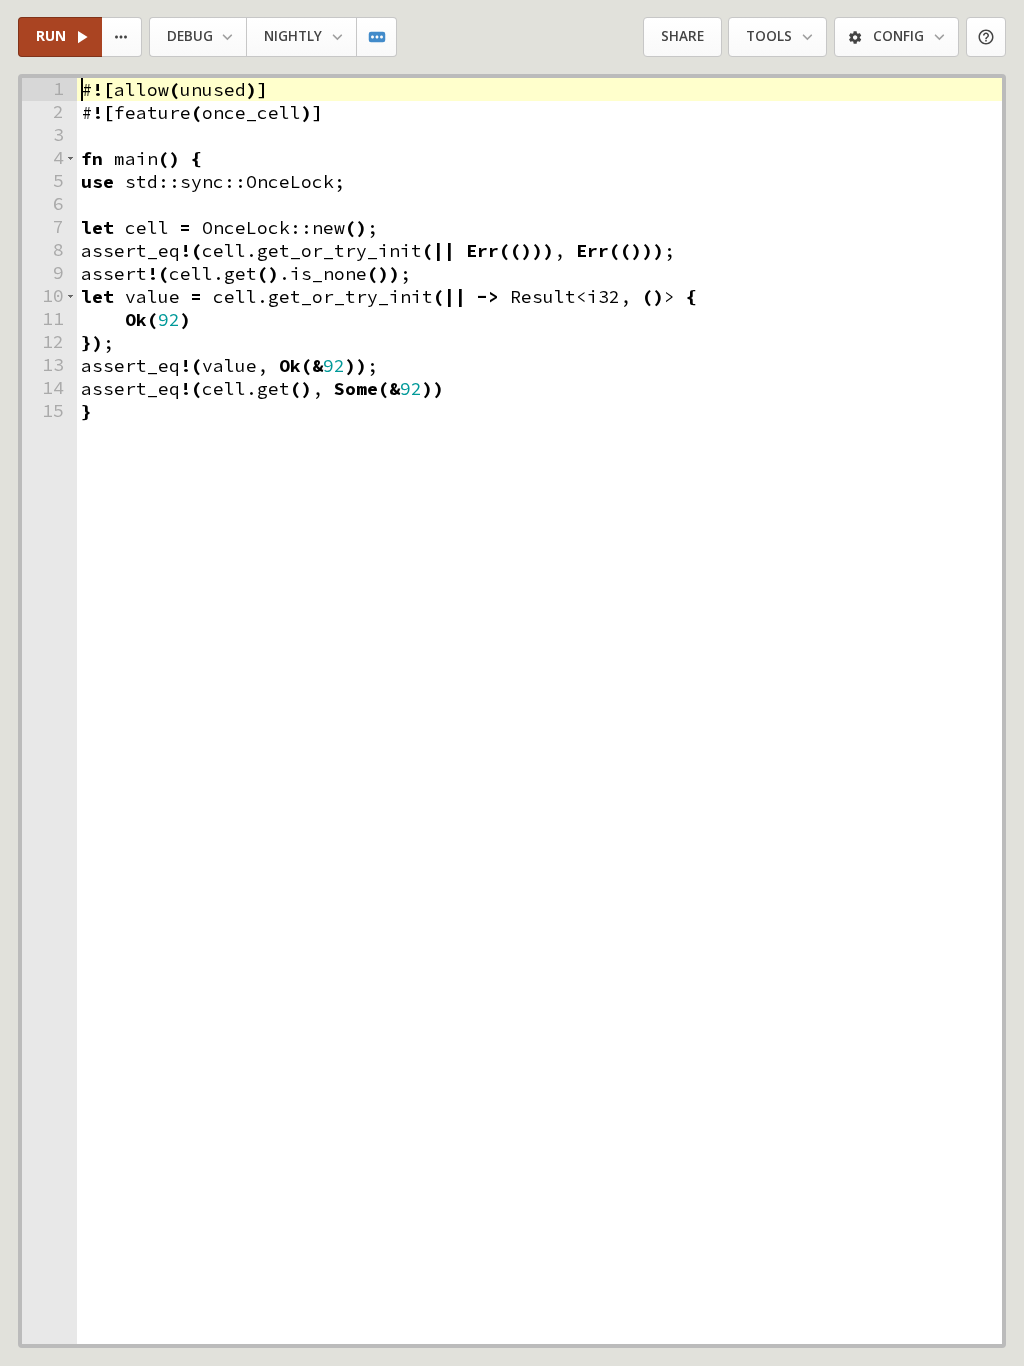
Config (898, 36)
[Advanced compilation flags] (377, 37)
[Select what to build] (122, 37)
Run (51, 36)
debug (190, 36)
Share (682, 36)
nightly (293, 36)
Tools (769, 36)
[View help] (986, 37)
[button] (70, 158)
